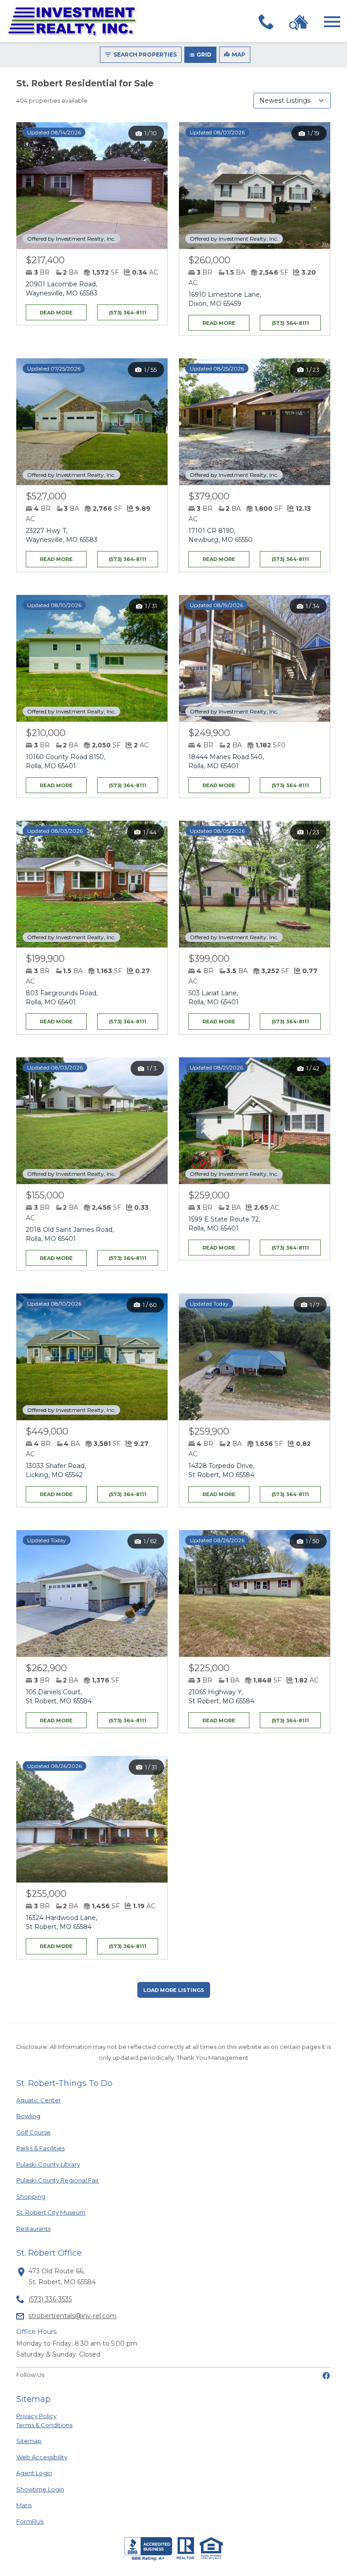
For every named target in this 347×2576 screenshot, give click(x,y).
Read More (50, 310)
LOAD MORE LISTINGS (174, 1990)
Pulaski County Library (48, 2164)
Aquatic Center (41, 2100)
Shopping (41, 2196)
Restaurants (41, 2228)
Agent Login (41, 2473)
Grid (204, 55)
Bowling (41, 2116)
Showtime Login (41, 2489)
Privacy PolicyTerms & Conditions (44, 2420)
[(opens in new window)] (326, 2375)
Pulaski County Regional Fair (58, 2180)
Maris (41, 2505)
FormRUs (41, 2521)
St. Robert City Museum (51, 2212)
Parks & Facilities (41, 2148)
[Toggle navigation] (332, 22)
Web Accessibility (42, 2457)
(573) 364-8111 (128, 313)
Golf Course (41, 2132)
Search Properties (145, 55)
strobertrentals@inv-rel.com (73, 2316)
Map (239, 55)
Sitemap (29, 2441)
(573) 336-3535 (50, 2299)
